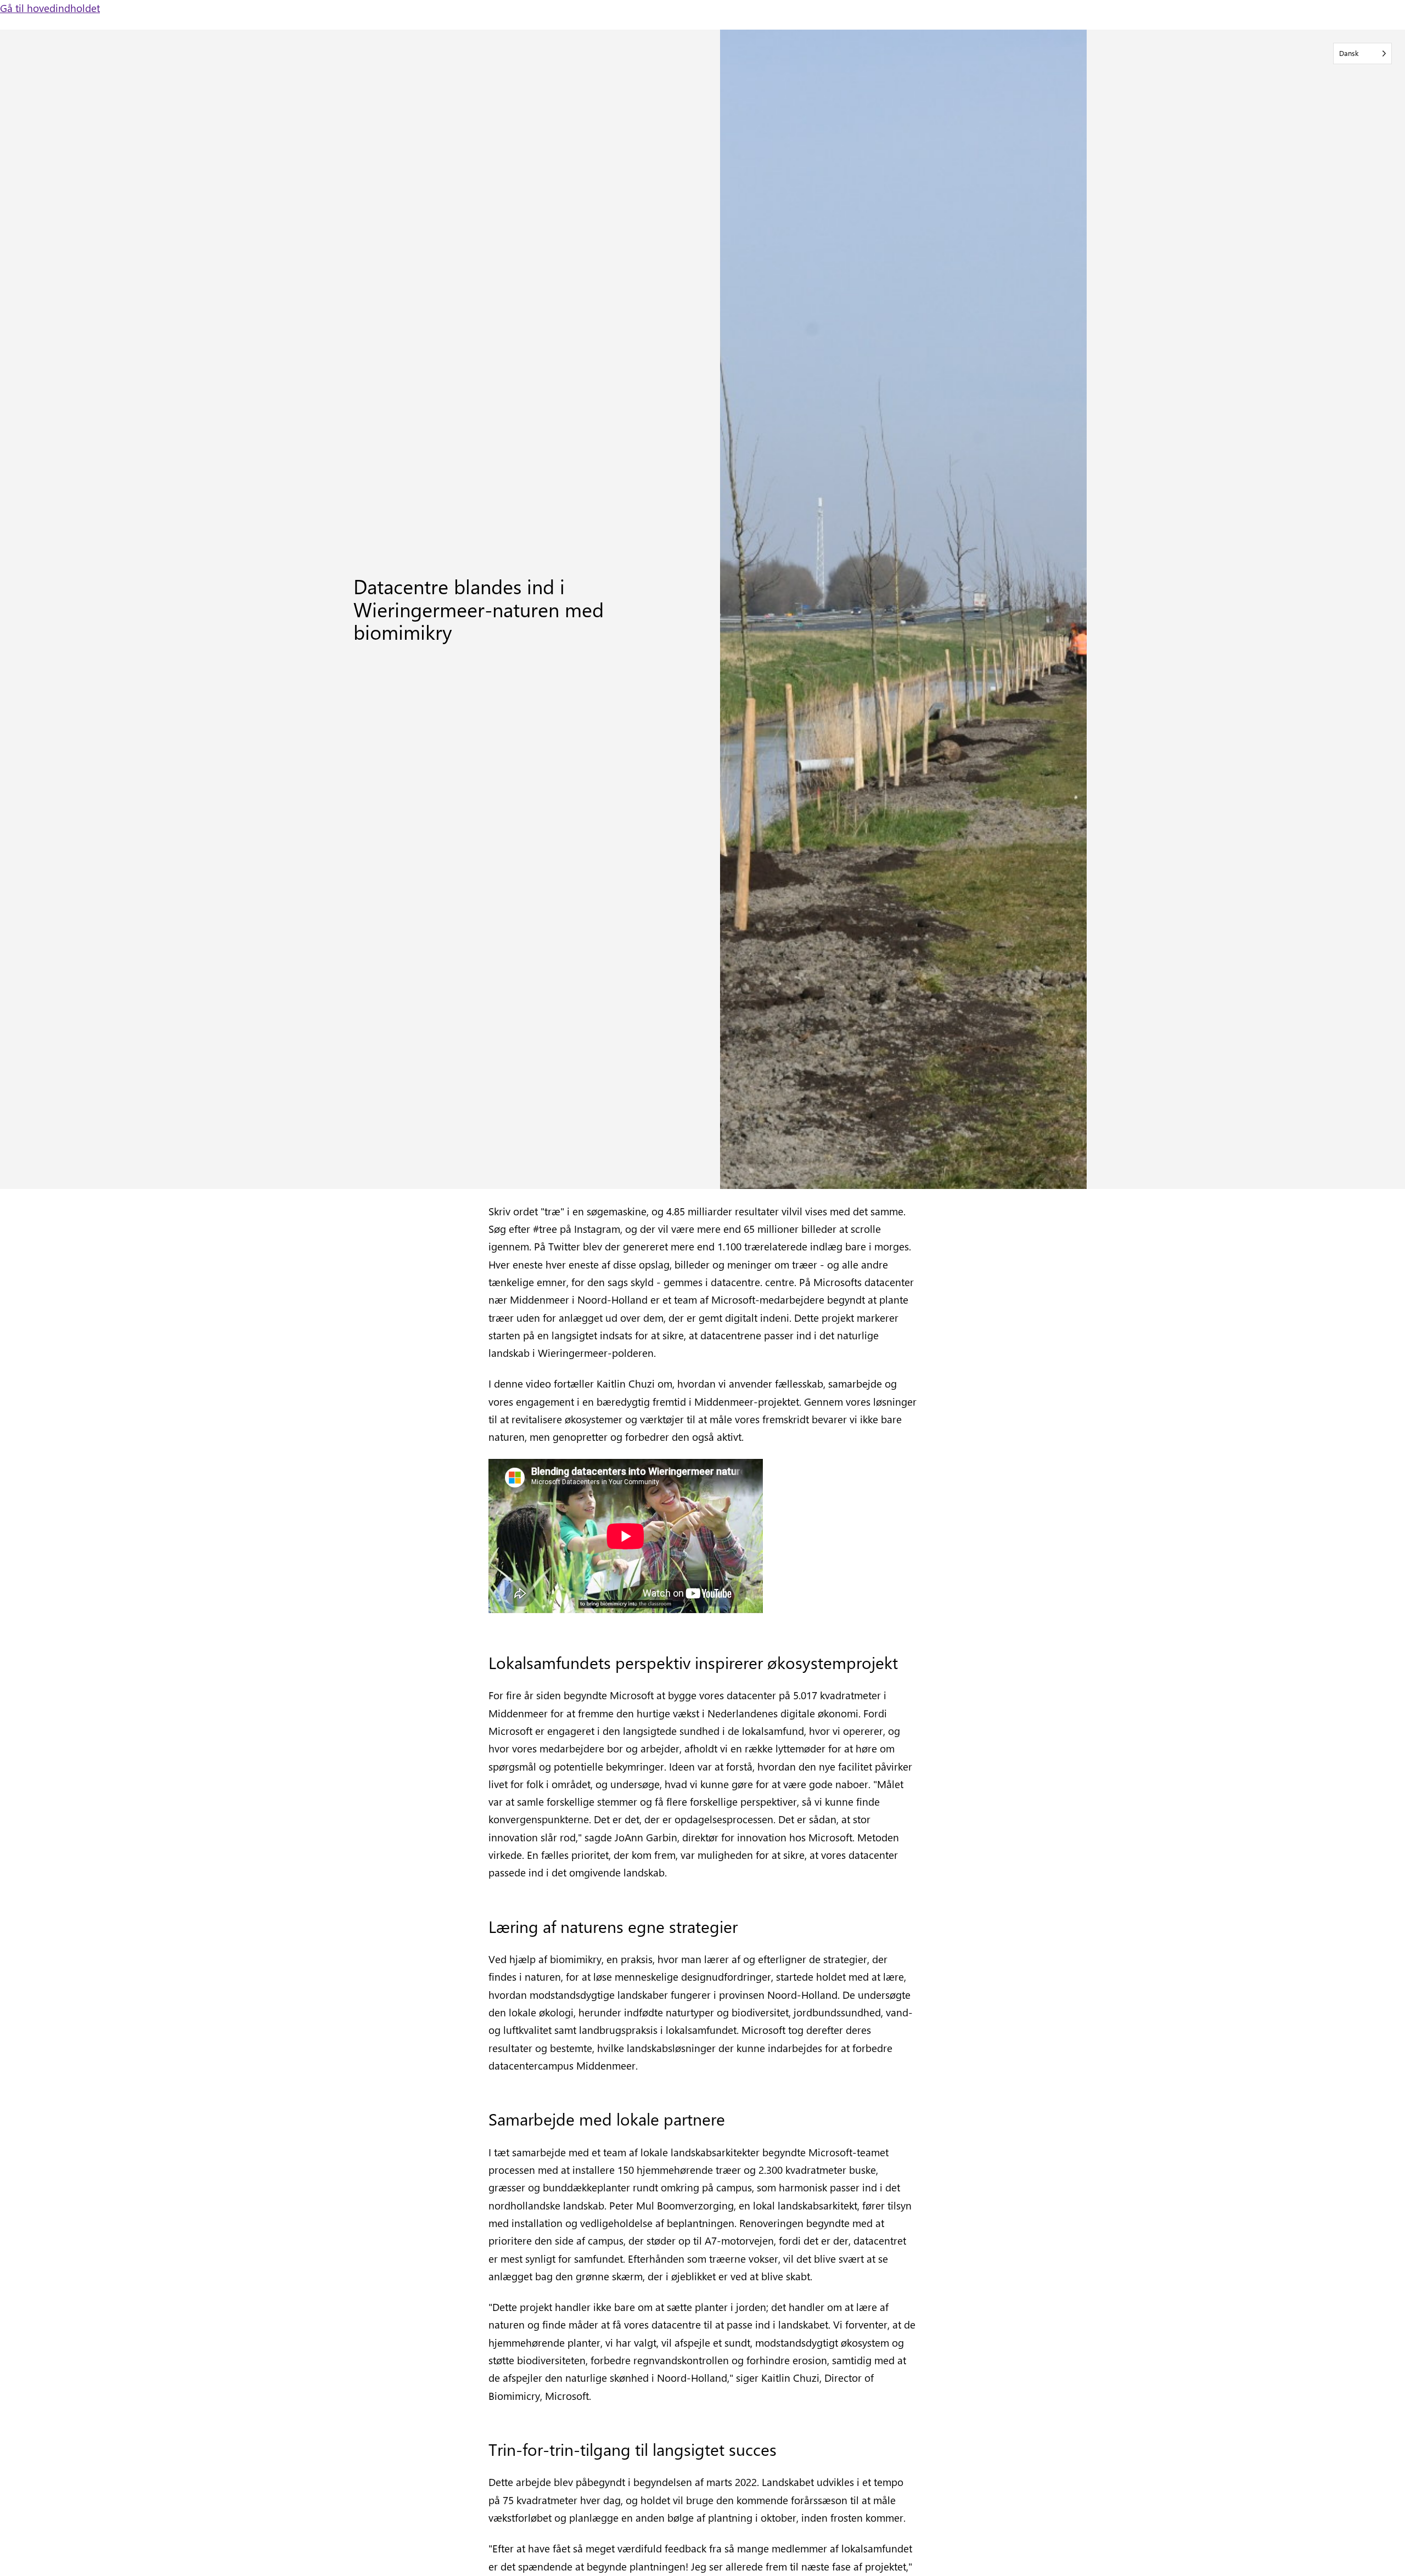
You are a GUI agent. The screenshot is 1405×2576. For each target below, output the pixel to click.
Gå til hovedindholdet (50, 8)
